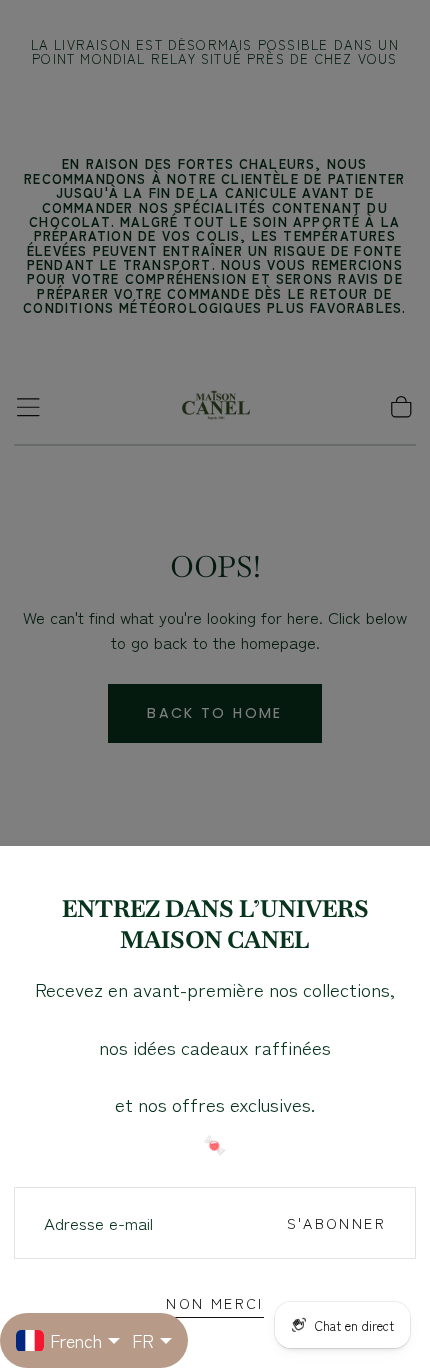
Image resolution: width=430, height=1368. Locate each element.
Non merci (214, 1302)
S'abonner (336, 1222)
